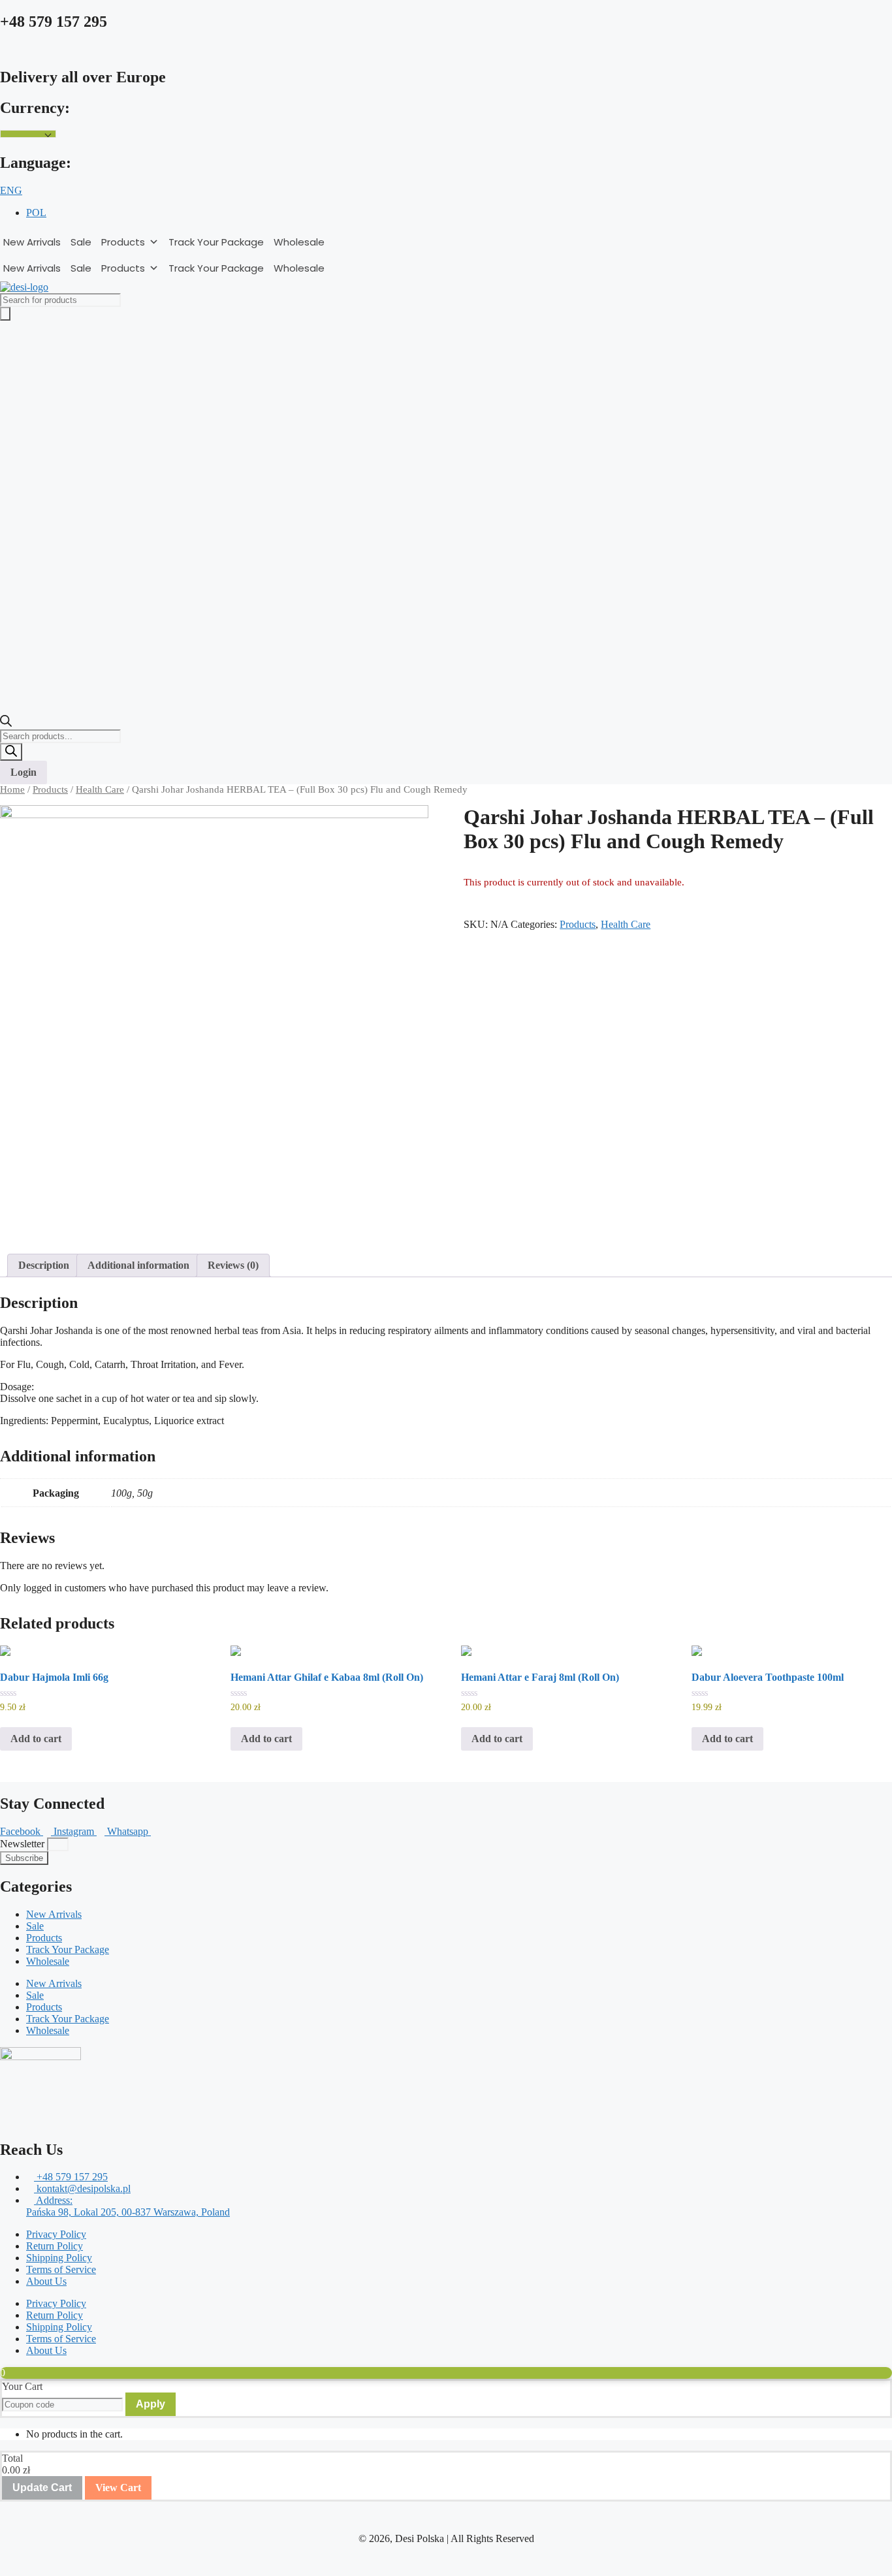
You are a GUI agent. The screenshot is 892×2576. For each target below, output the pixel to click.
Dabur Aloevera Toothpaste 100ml (768, 1677)
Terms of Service (61, 2269)
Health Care (100, 789)
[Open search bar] (6, 723)
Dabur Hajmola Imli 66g (54, 1677)
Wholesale (299, 242)
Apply (151, 2404)
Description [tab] (44, 1265)
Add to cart (36, 1739)
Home (12, 789)
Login (24, 772)
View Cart (118, 2488)
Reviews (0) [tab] (233, 1265)
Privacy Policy (56, 2234)
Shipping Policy (59, 2258)
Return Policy (55, 2246)
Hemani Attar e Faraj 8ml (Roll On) (540, 1677)
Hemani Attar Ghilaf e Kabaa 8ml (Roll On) (327, 1677)
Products (123, 242)
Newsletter (24, 1844)
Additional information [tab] (138, 1265)
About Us (46, 2281)
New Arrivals (32, 242)
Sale (81, 242)
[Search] (11, 752)
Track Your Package (216, 242)
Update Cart (42, 2488)
